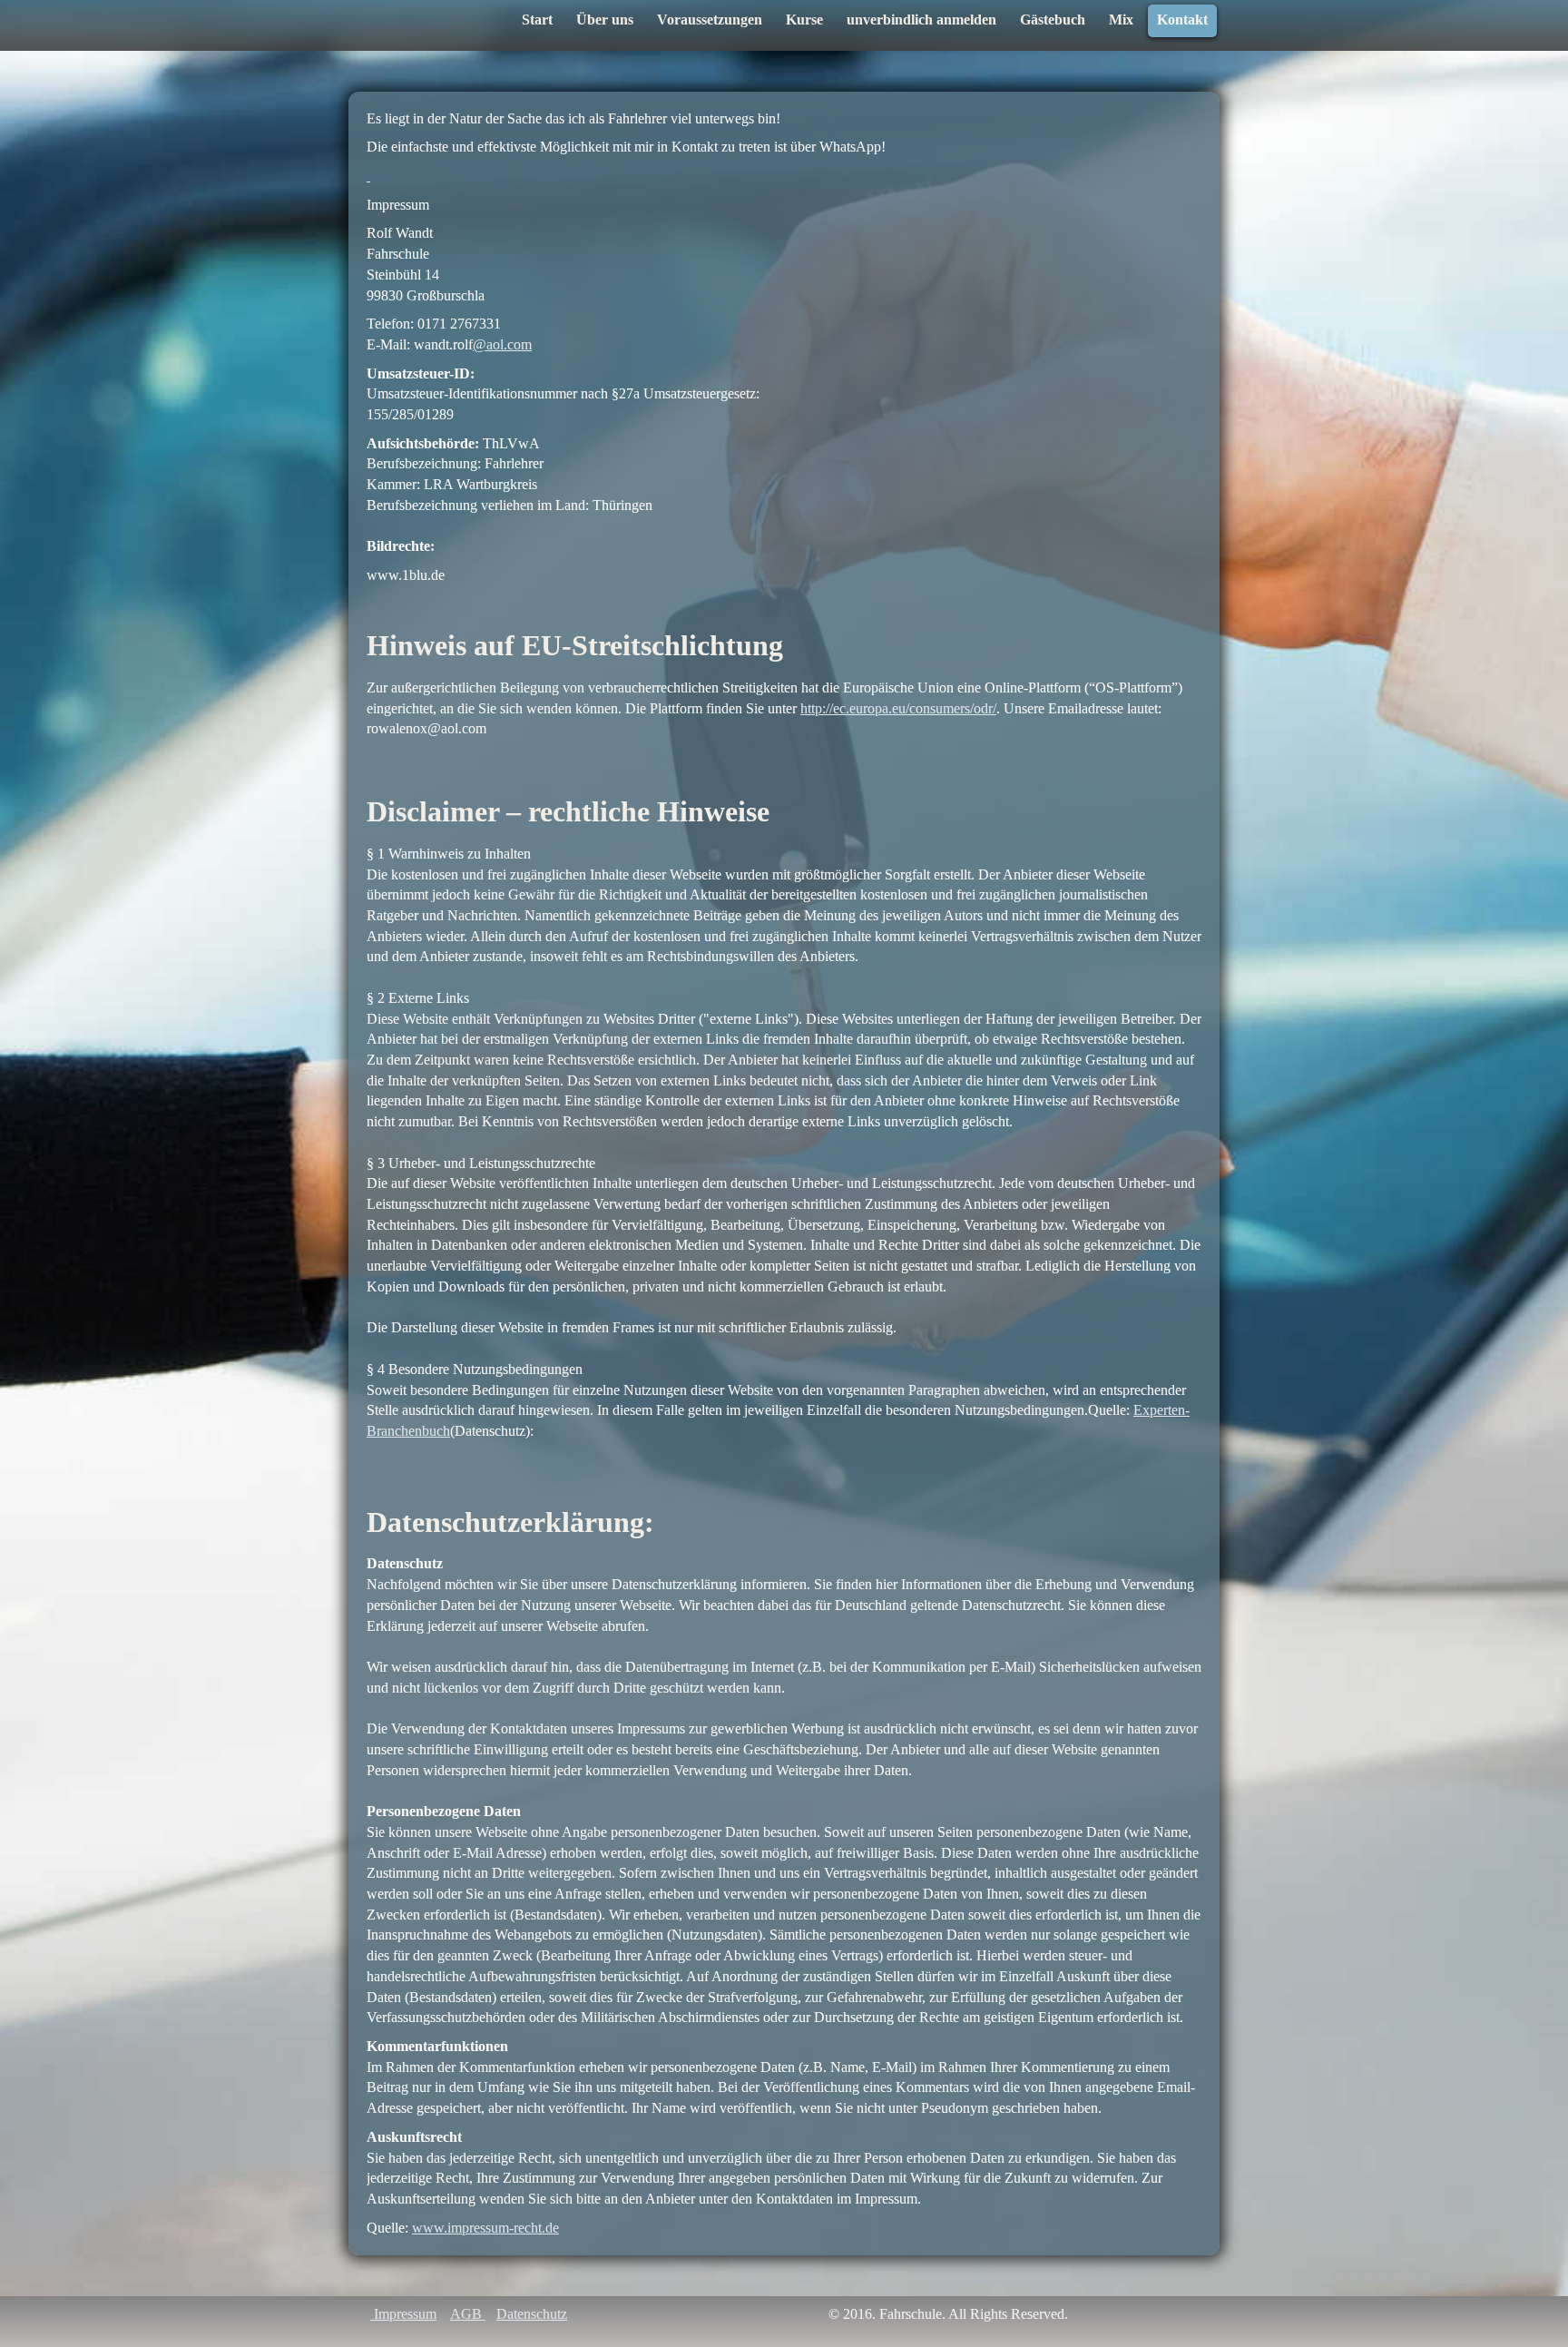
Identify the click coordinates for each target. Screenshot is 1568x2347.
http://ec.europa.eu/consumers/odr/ (898, 708)
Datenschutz (532, 2314)
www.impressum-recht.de (485, 2228)
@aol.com (502, 344)
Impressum (403, 2314)
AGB (468, 2314)
